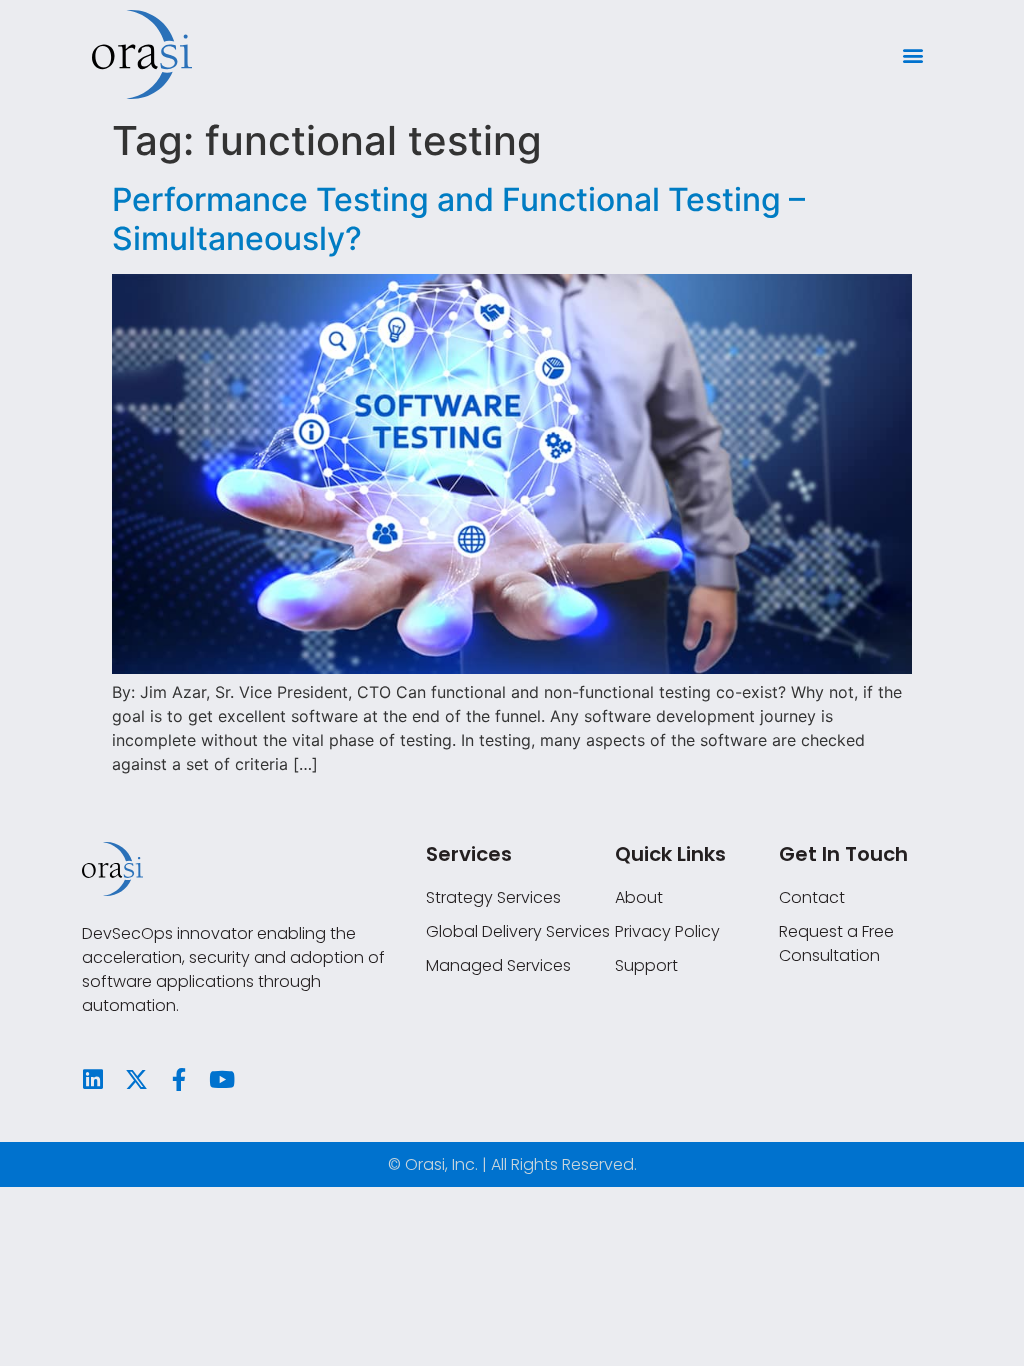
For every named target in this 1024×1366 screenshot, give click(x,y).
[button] (912, 54)
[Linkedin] (93, 1079)
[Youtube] (222, 1079)
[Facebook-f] (179, 1079)
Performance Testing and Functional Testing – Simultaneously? (458, 218)
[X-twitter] (136, 1079)
